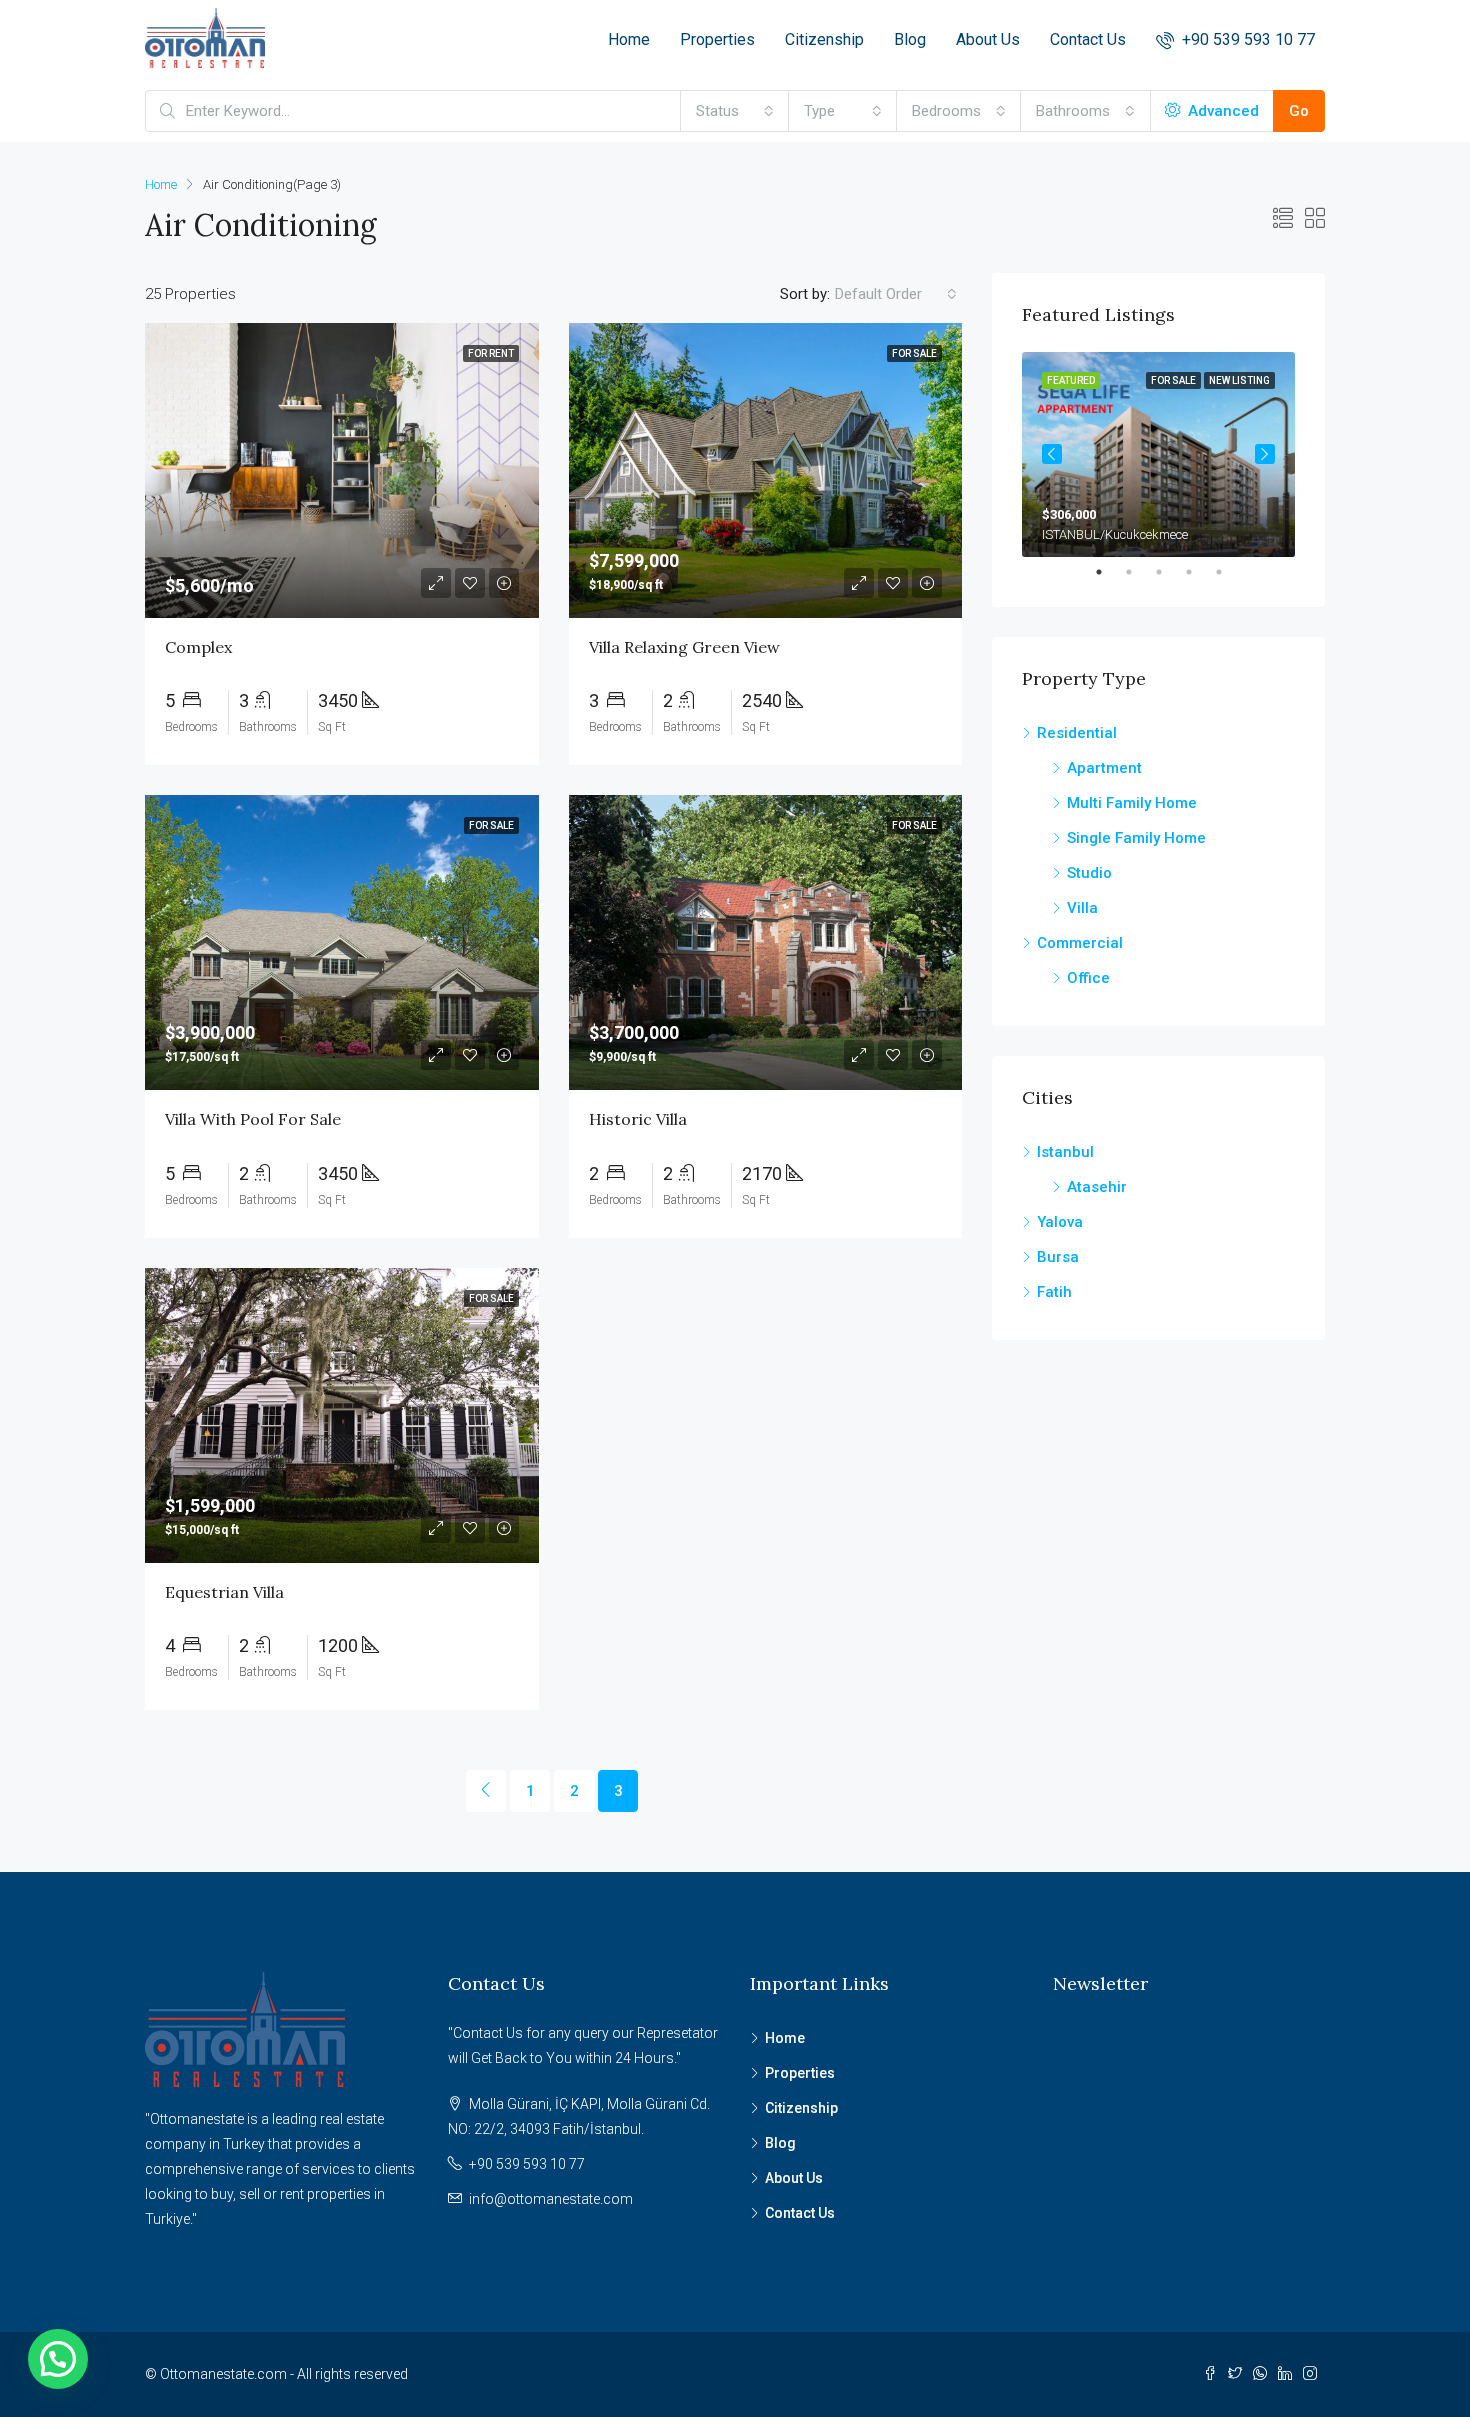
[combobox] (735, 111)
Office (1088, 978)
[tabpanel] (1158, 454)
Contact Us (1088, 39)
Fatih (1054, 1292)
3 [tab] (1169, 572)
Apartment (1104, 768)
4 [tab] (1199, 572)
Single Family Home (1136, 838)
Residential (1077, 733)
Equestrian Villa (224, 1592)
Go (1299, 111)
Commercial (1080, 943)
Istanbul (1065, 1152)
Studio (1089, 873)
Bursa (1058, 1257)
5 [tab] (1229, 572)
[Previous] (486, 1791)
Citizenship (824, 39)
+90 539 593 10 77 (1246, 39)
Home (629, 39)
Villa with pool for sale (253, 1119)
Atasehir (1097, 1187)
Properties (717, 39)
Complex (198, 647)
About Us (988, 39)
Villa (1082, 908)
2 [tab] (1139, 572)
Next (1265, 454)
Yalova (1060, 1222)
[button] (58, 2359)
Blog (910, 39)
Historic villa (638, 1119)
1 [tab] (1109, 572)
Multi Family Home (1132, 803)
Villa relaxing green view (684, 647)
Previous (1052, 454)
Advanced (1221, 111)
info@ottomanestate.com (551, 2199)
